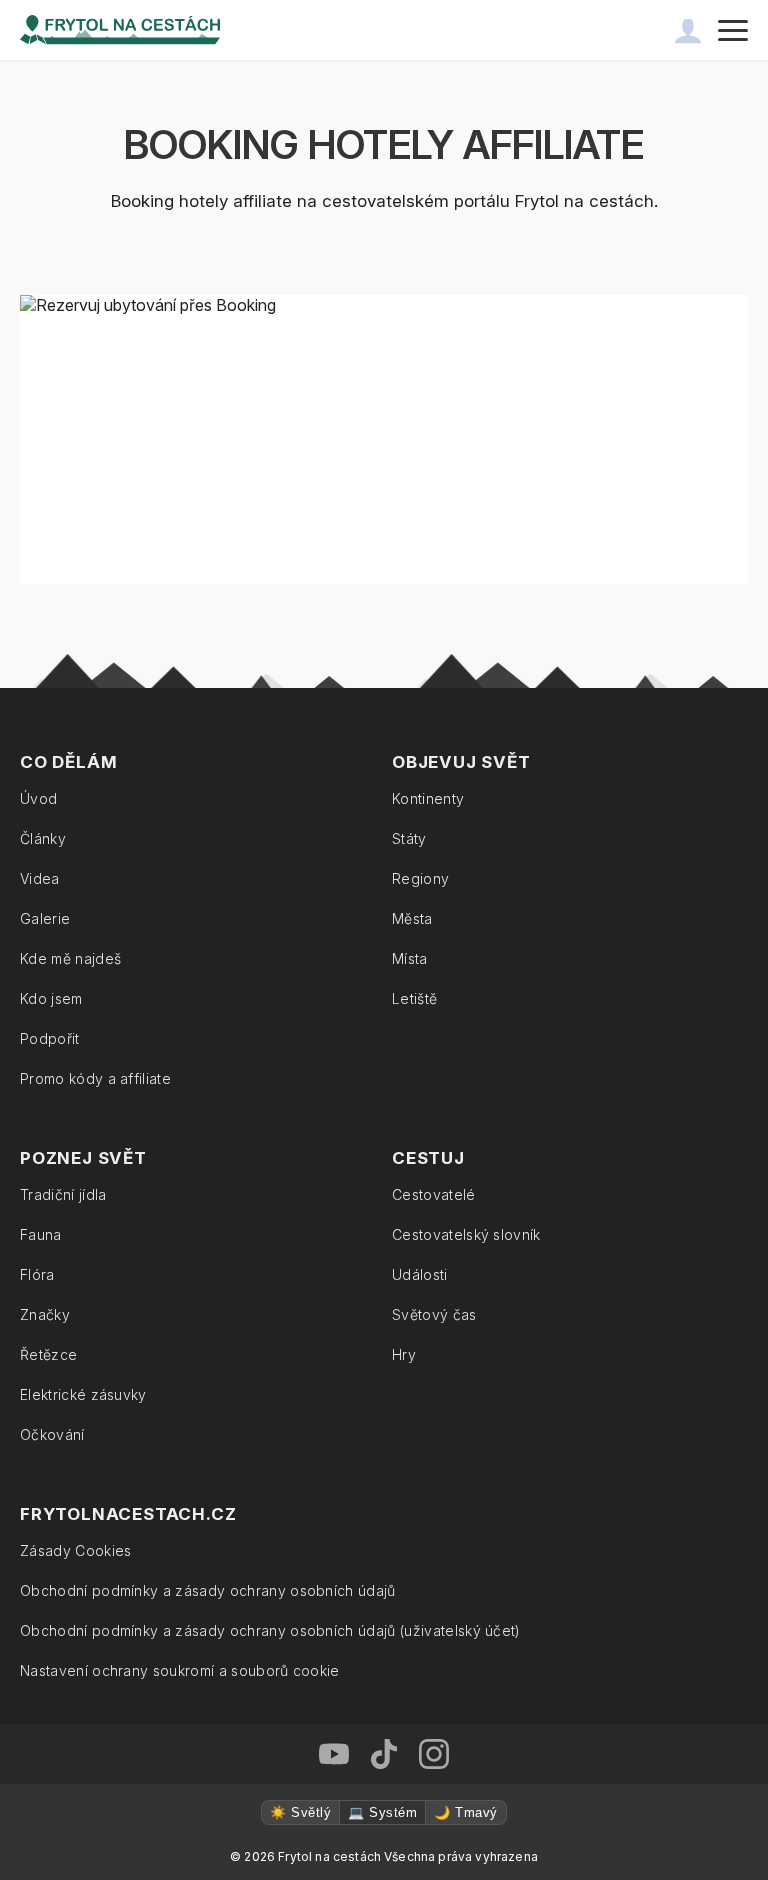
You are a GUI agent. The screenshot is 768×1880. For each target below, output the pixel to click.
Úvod (38, 798)
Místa (410, 958)
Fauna (41, 1234)
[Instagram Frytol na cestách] (434, 1754)
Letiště (414, 998)
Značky (45, 1314)
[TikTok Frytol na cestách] (384, 1754)
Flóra (37, 1274)
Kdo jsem (51, 998)
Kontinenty (428, 798)
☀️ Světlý (300, 1812)
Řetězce (48, 1354)
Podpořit (50, 1038)
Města (412, 918)
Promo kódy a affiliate (95, 1078)
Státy (409, 838)
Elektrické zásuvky (83, 1394)
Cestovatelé (434, 1194)
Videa (40, 878)
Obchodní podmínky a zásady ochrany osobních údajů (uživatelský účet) (270, 1630)
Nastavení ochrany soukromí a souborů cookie (180, 1670)
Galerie (45, 918)
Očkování (52, 1434)
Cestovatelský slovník (466, 1234)
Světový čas (434, 1314)
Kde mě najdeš (70, 958)
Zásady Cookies (75, 1550)
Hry (404, 1354)
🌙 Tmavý (465, 1812)
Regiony (420, 878)
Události (420, 1274)
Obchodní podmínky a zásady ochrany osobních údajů (208, 1590)
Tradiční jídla (63, 1194)
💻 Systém (382, 1812)
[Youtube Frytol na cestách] (334, 1754)
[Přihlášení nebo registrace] (688, 30)
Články (43, 838)
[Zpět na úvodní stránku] (120, 30)
